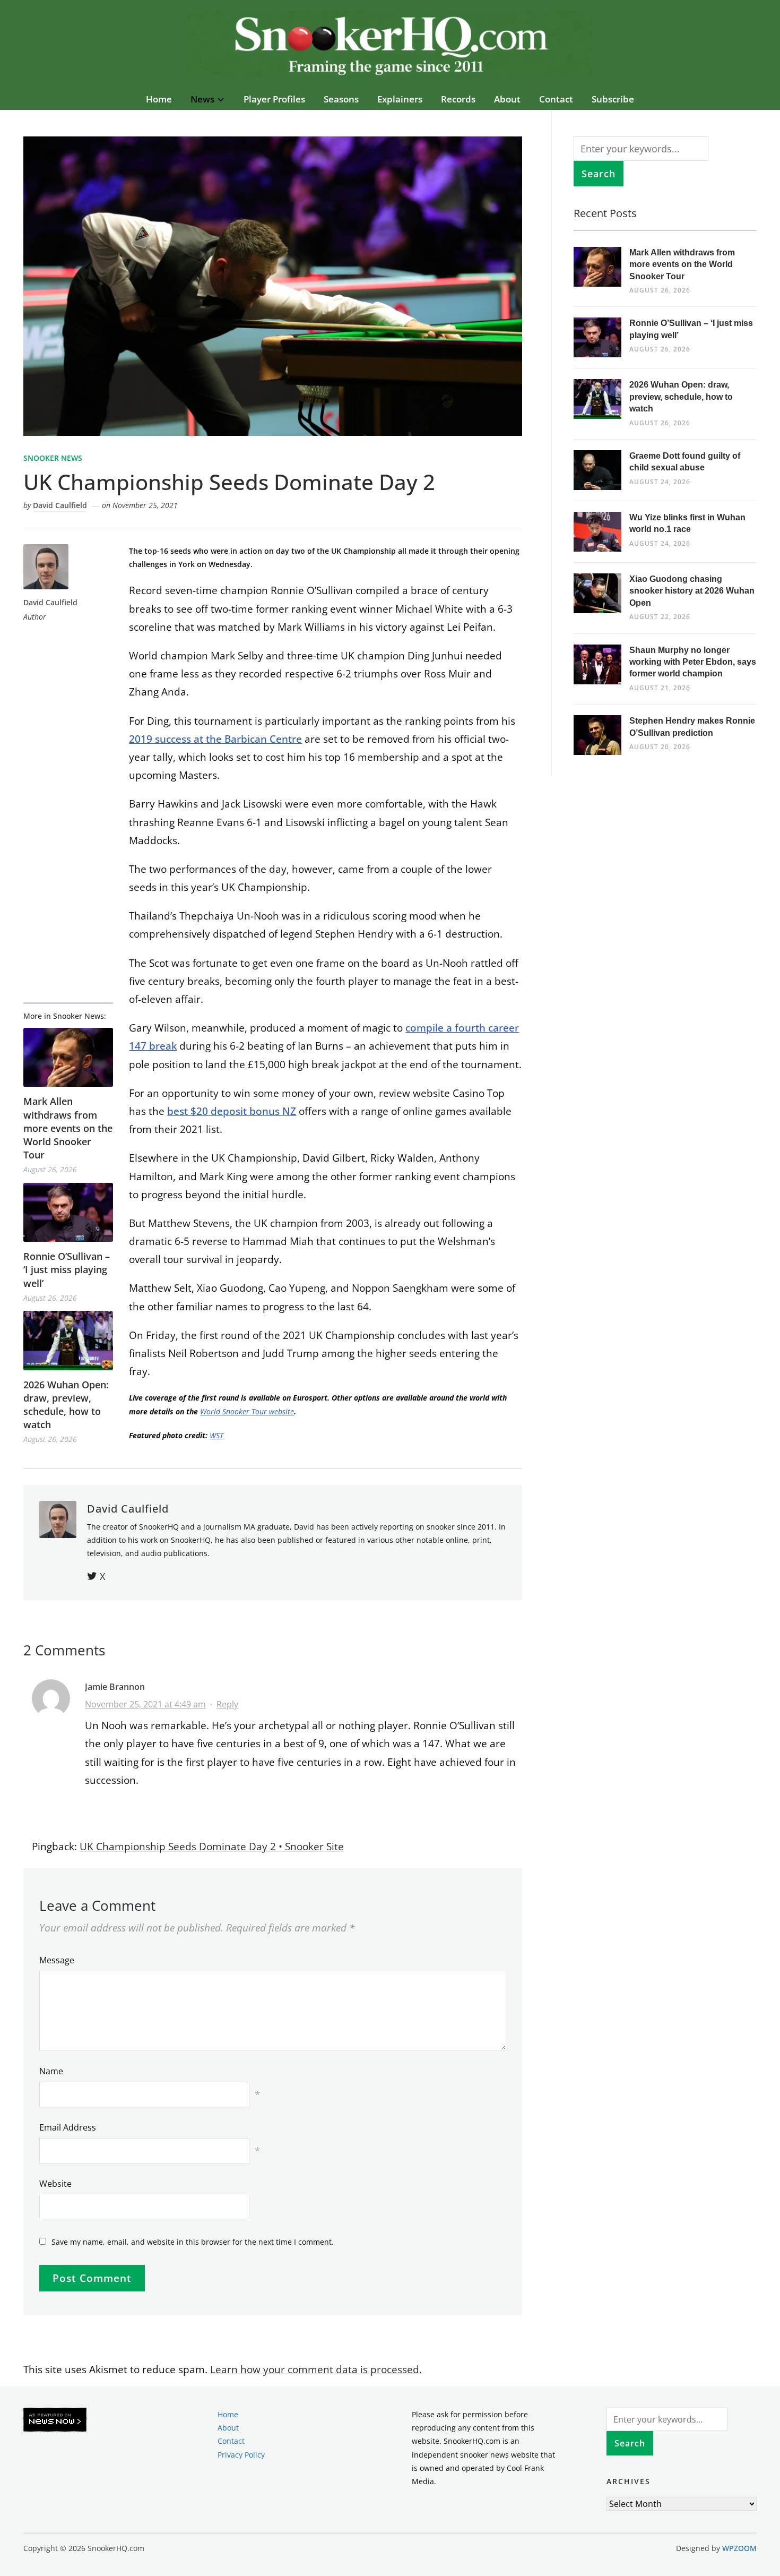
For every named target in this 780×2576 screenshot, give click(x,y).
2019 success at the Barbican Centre (215, 739)
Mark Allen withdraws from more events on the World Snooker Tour (68, 1128)
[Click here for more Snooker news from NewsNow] (55, 2420)
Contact (556, 99)
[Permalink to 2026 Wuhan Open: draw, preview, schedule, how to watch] (68, 1340)
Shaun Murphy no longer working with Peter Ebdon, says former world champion (693, 662)
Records (458, 99)
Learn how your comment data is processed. (316, 2369)
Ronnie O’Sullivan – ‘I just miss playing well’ (67, 1269)
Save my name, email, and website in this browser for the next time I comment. (193, 2242)
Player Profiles (274, 99)
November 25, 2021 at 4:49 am (145, 1704)
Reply (227, 1704)
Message (57, 1960)
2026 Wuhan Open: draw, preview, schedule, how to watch (66, 1405)
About (507, 99)
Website (55, 2184)
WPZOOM (739, 2548)
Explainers (400, 99)
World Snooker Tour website (247, 1411)
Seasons (341, 99)
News (202, 99)
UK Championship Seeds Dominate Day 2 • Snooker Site (212, 1847)
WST (216, 1435)
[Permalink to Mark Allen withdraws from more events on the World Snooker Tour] (68, 1057)
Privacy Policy (241, 2454)
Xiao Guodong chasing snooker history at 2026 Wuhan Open (692, 591)
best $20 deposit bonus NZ (232, 1111)
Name (51, 2071)
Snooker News (53, 458)
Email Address (68, 2127)
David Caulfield (60, 505)
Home (159, 99)
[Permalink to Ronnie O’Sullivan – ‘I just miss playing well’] (68, 1212)
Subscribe (613, 99)
